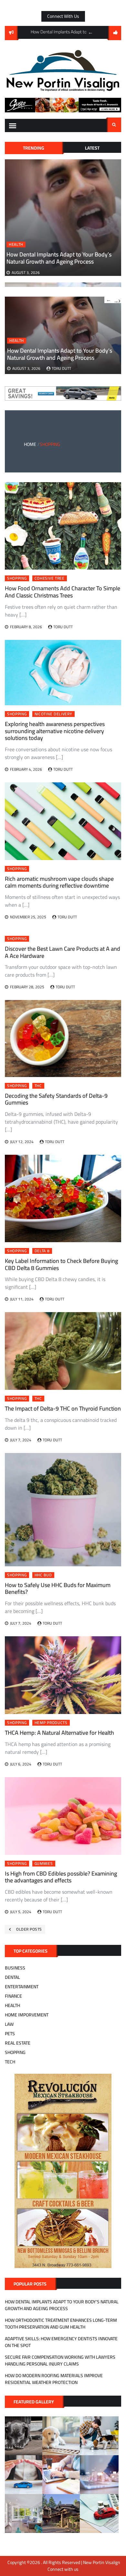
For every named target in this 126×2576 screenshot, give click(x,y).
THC (38, 1086)
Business (15, 1968)
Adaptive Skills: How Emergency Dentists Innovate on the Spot (61, 2342)
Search (114, 125)
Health (16, 244)
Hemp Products (51, 1723)
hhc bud (43, 1575)
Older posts (29, 1929)
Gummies (44, 1864)
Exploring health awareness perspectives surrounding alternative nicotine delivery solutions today (55, 731)
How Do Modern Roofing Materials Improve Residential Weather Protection (54, 2379)
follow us (115, 33)
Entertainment (22, 1987)
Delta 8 (42, 1251)
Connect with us (63, 16)
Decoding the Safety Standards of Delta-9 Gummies (56, 1099)
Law (9, 2024)
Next (117, 300)
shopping (17, 578)
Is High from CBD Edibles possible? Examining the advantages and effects (61, 1877)
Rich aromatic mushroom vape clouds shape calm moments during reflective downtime (59, 882)
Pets (10, 2034)
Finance (13, 1996)
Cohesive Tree (50, 578)
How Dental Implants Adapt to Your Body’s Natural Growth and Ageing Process (59, 258)
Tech (10, 2062)
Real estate (18, 2043)
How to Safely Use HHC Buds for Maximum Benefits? (58, 1589)
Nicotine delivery (53, 714)
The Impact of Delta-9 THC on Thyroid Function (63, 1408)
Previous (90, 32)
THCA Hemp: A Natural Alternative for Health (59, 1733)
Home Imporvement (27, 2015)
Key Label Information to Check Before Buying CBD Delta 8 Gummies (61, 1264)
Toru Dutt (61, 368)
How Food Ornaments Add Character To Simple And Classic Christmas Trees (63, 592)
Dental (12, 1977)
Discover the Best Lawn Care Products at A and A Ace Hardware (63, 952)
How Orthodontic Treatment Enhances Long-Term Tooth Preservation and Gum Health (61, 2324)
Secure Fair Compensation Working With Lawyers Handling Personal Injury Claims (60, 2360)
